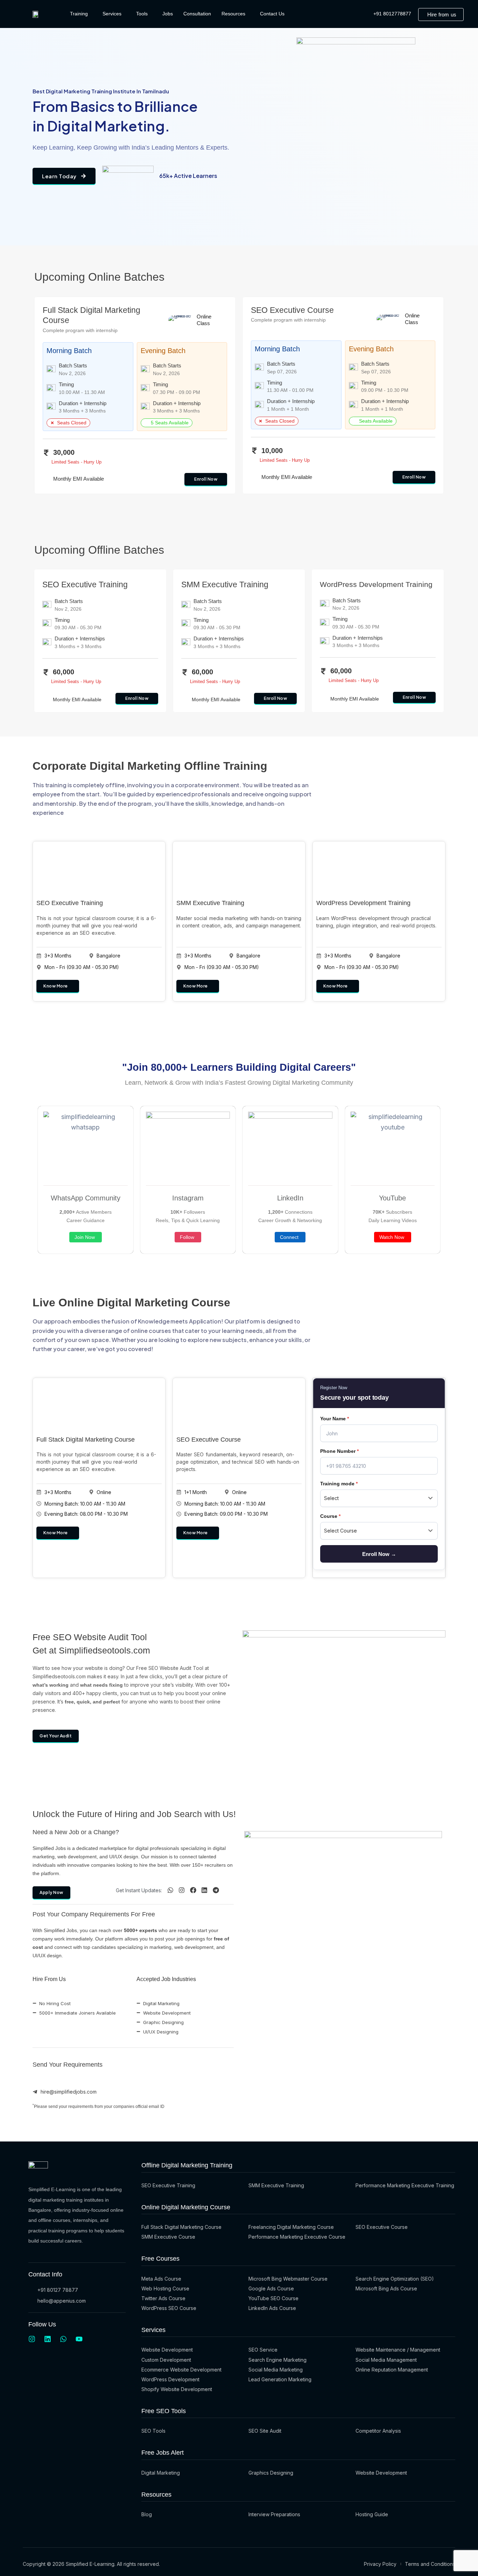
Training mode (339, 1484)
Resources (233, 14)
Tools (142, 14)
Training (79, 14)
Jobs (168, 14)
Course (330, 1516)
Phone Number (339, 1451)
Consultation (197, 14)
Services (112, 14)
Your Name (335, 1419)
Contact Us (272, 14)
